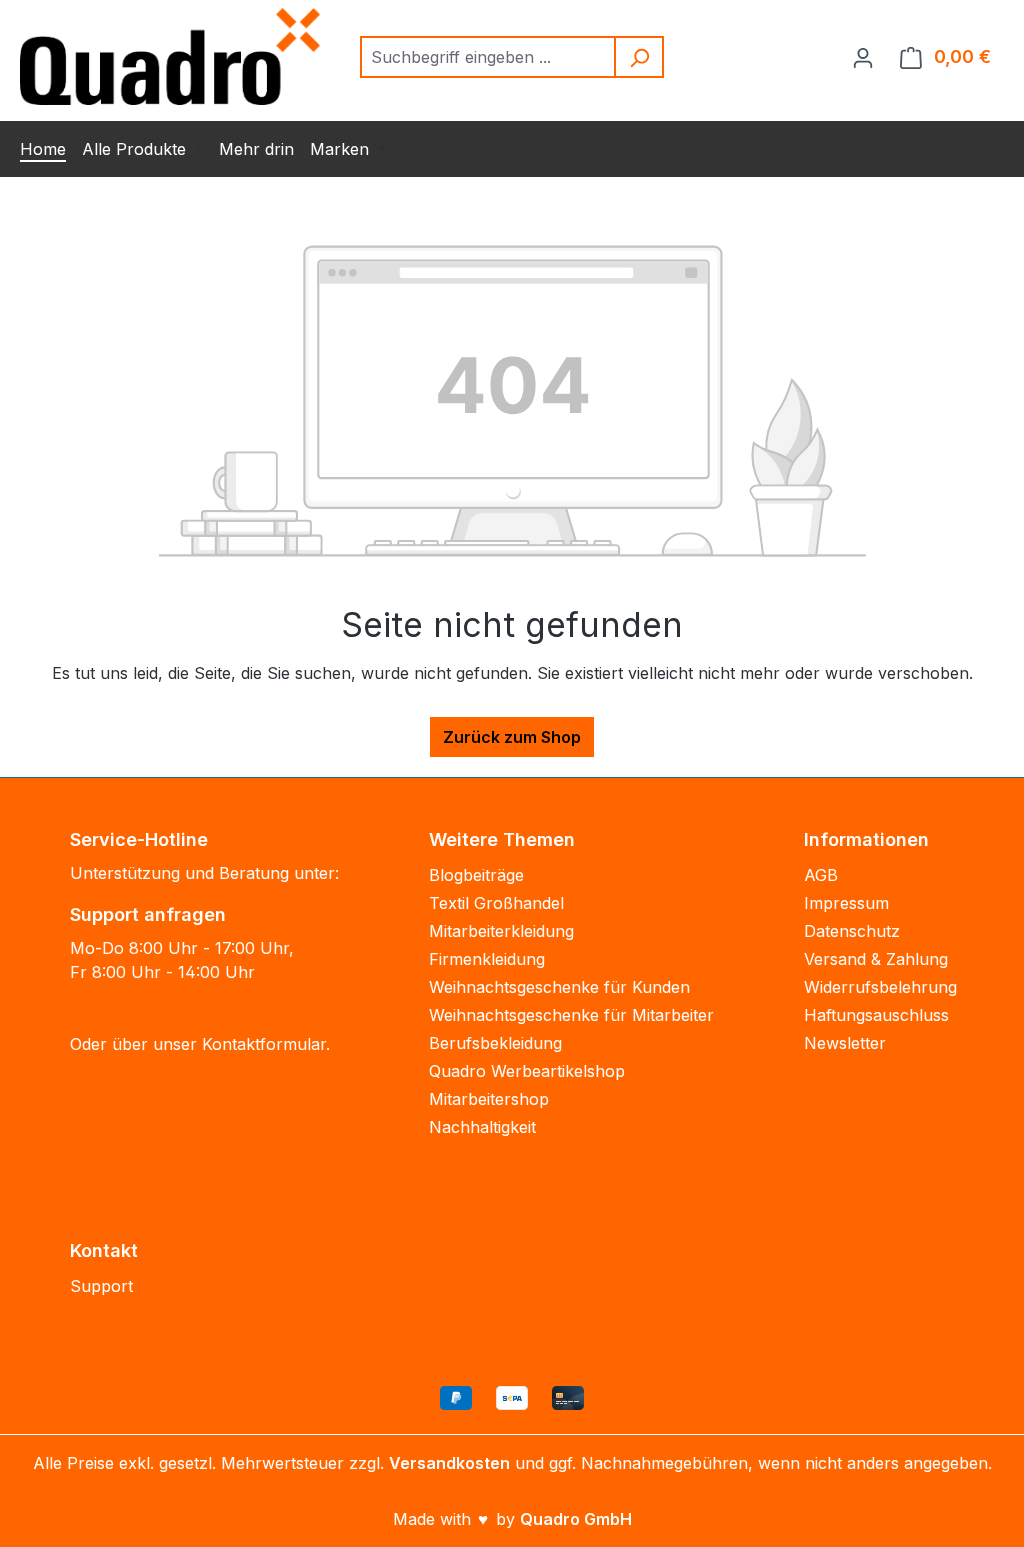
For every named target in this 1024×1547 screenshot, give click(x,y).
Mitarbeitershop (489, 1099)
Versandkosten (449, 1463)
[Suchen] (640, 57)
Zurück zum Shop (512, 737)
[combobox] (488, 57)
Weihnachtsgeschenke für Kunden (559, 987)
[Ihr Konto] (863, 57)
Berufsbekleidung (495, 1043)
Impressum (846, 903)
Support (101, 1286)
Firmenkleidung (487, 959)
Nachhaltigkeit (482, 1127)
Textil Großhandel (496, 903)
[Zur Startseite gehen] (170, 56)
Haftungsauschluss (876, 1015)
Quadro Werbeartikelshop (527, 1071)
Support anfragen (148, 914)
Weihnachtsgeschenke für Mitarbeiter (571, 1015)
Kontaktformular (264, 1044)
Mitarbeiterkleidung (501, 931)
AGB (821, 875)
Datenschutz (852, 931)
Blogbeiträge (476, 875)
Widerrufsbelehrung (880, 987)
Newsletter (845, 1043)
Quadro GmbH (576, 1519)
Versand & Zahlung (876, 959)
